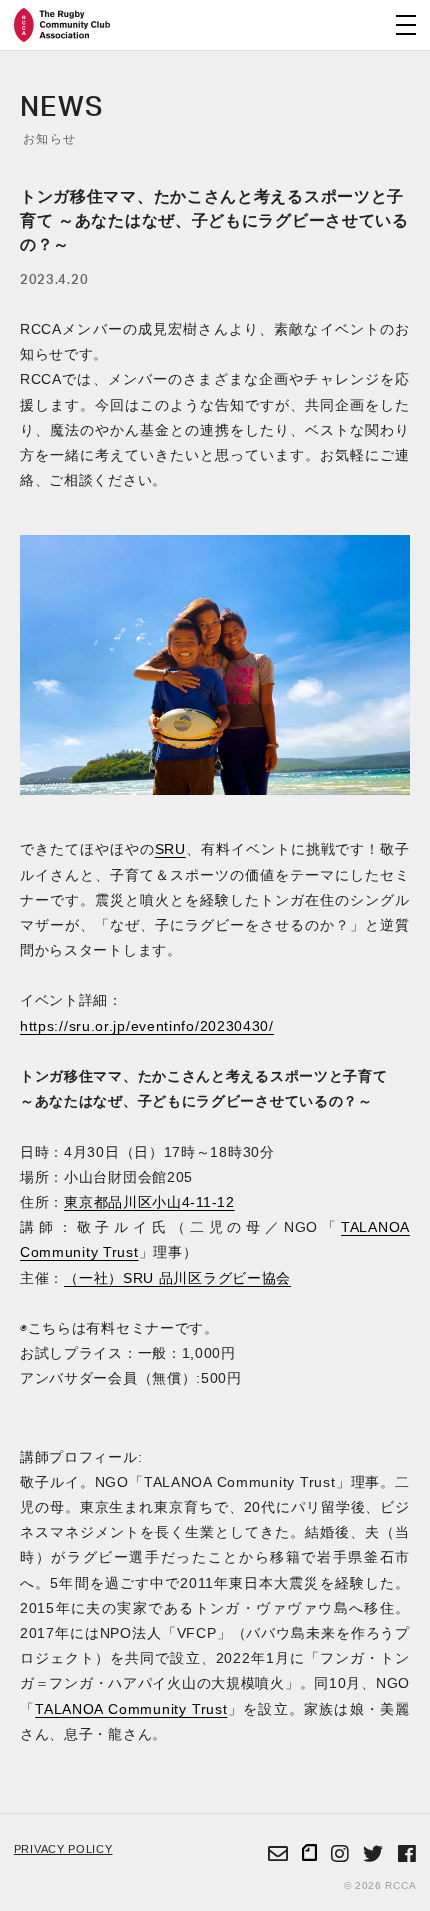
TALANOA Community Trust (131, 1709)
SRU (170, 849)
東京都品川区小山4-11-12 (149, 1202)
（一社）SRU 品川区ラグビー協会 (177, 1278)
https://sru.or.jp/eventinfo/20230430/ (147, 1026)
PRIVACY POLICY (63, 1849)
